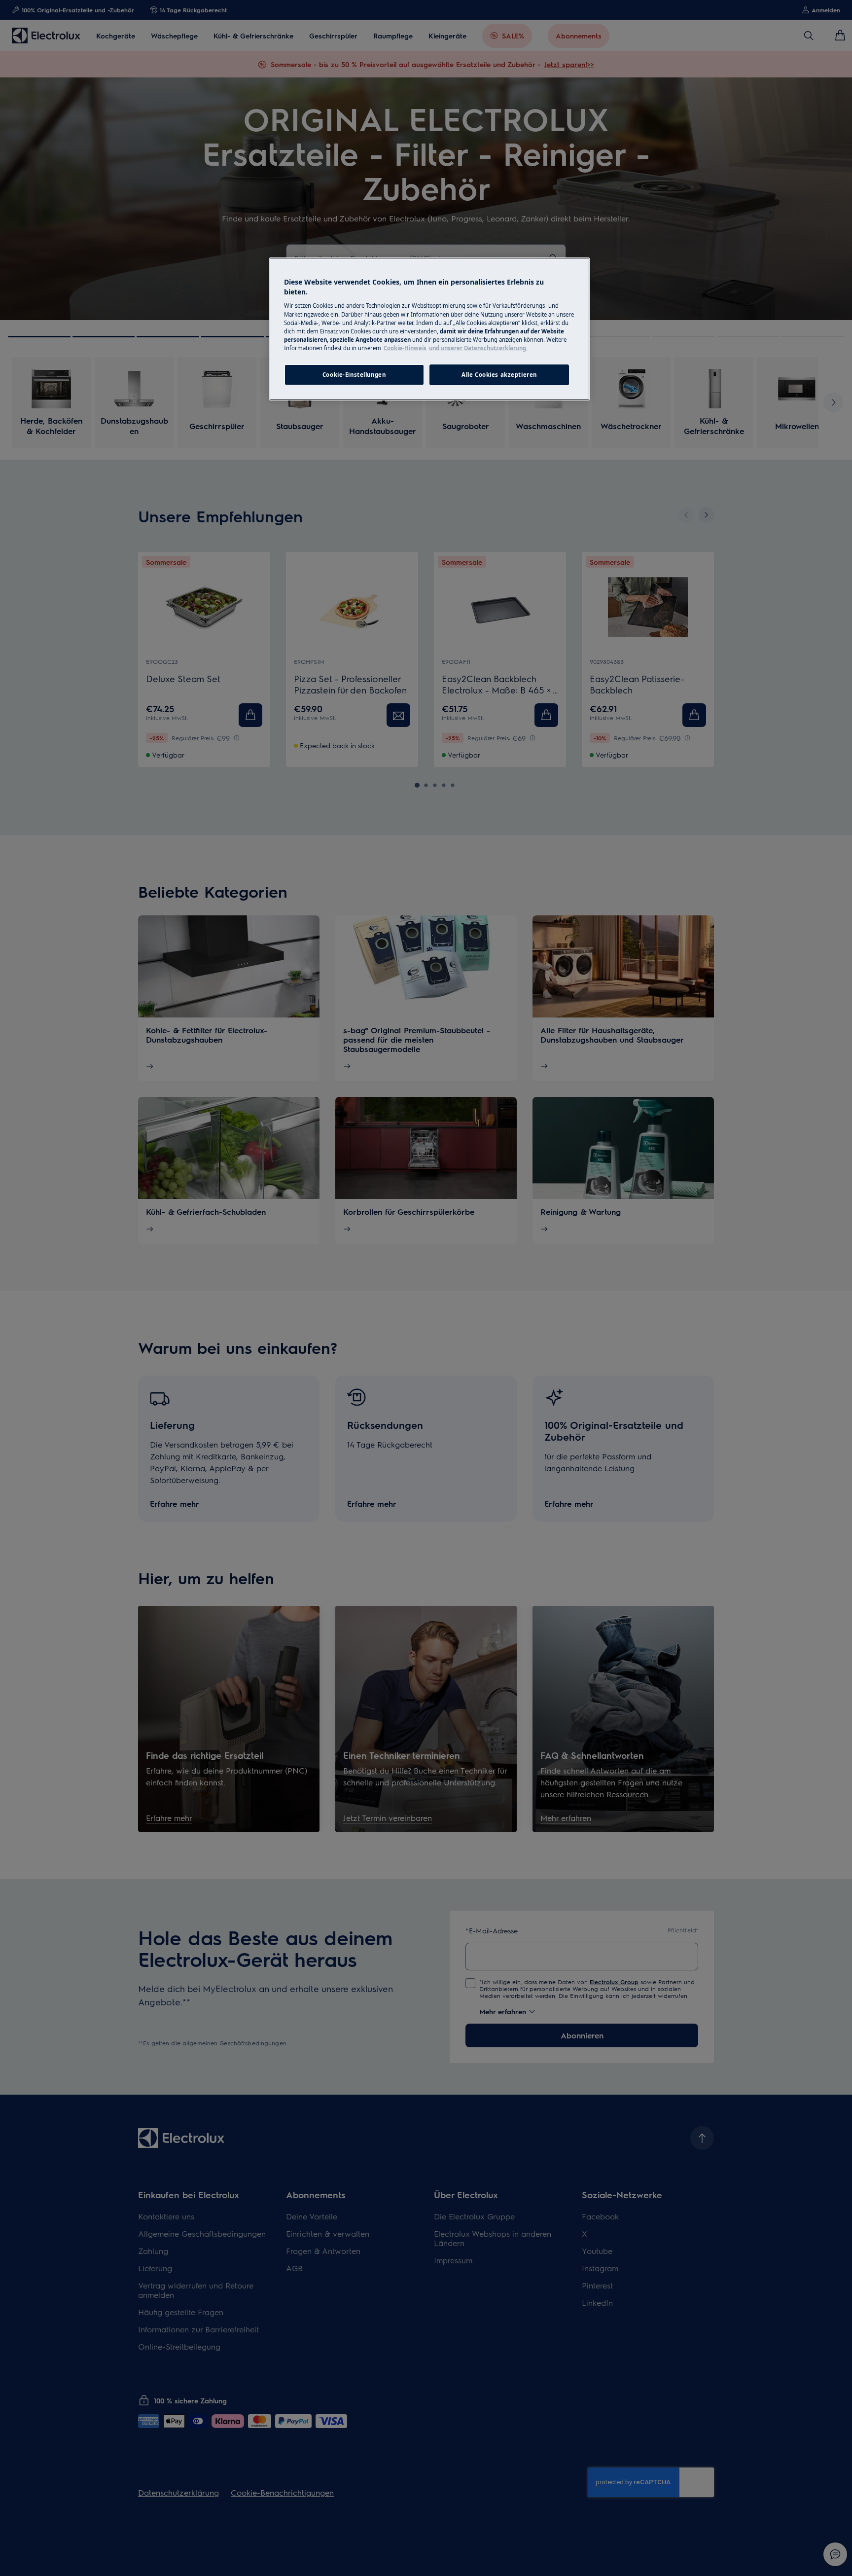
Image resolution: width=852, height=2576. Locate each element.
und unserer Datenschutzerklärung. (478, 348)
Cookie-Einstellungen (354, 375)
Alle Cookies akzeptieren (499, 375)
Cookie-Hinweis (405, 348)
